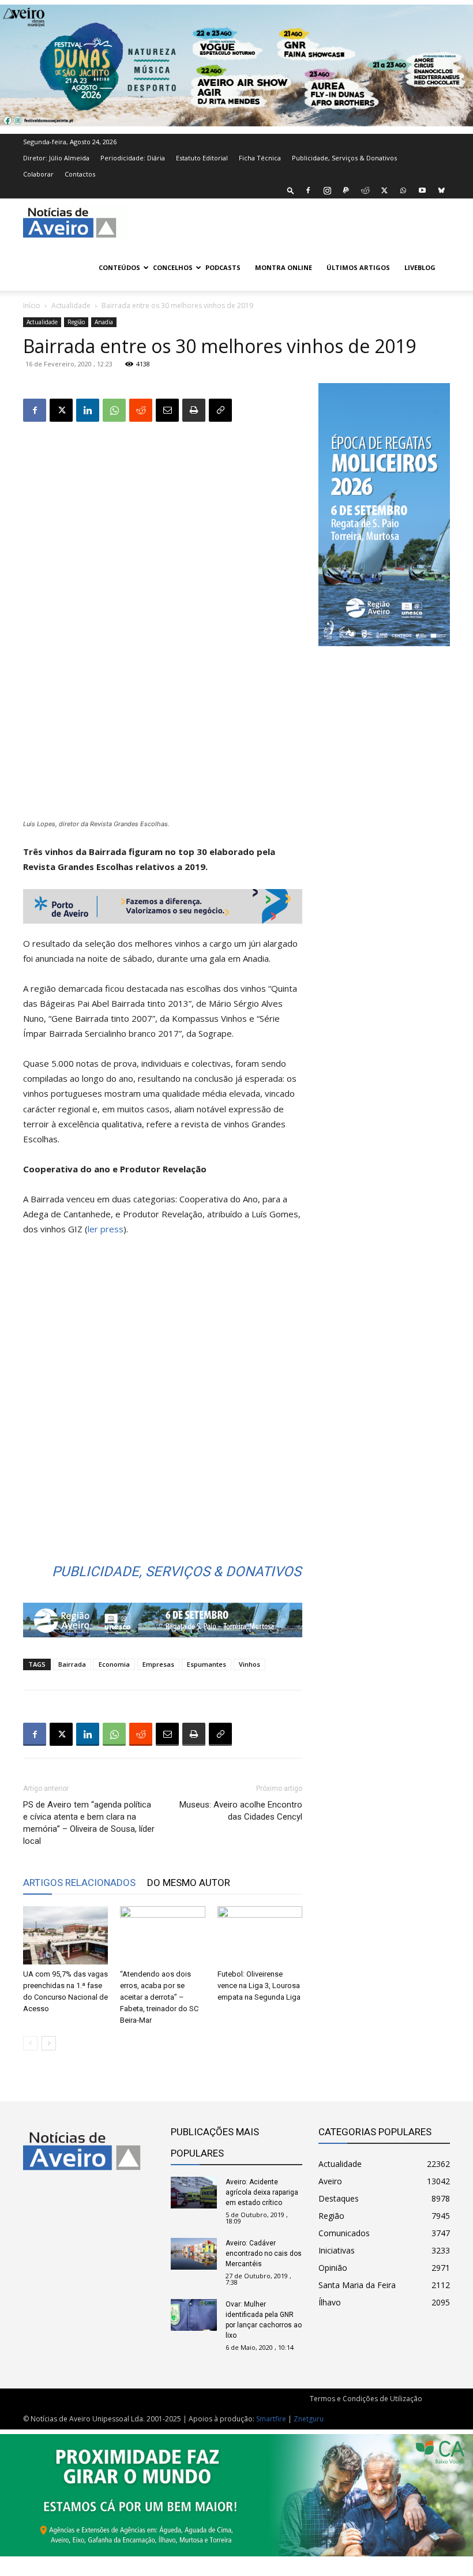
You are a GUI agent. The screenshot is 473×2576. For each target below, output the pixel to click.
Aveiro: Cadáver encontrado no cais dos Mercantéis (264, 2253)
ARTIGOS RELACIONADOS (79, 1883)
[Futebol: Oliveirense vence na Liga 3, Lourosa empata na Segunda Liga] (260, 1935)
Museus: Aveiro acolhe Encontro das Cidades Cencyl (241, 1811)
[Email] (167, 410)
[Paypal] (346, 190)
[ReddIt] (141, 410)
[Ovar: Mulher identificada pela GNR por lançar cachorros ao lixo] (194, 2315)
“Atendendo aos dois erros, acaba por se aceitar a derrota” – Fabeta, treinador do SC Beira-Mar (159, 1997)
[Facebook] (308, 190)
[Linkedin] (88, 410)
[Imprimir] (194, 410)
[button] (291, 190)
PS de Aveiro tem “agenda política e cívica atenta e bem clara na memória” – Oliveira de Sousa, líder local (89, 1823)
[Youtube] (422, 190)
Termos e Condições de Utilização (366, 2399)
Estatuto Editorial (202, 158)
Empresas (158, 1664)
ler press (106, 1229)
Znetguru (309, 2419)
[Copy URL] (220, 410)
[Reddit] (365, 190)
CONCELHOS (173, 267)
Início (32, 305)
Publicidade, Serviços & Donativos (344, 158)
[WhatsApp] (403, 190)
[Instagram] (327, 190)
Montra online (284, 267)
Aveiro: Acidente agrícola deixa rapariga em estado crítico (262, 2192)
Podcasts (223, 267)
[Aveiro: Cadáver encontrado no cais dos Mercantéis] (194, 2254)
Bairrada (72, 1664)
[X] (384, 190)
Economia (114, 1664)
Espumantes (207, 1664)
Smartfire (271, 2419)
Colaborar (38, 174)
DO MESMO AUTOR (189, 1883)
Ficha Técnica (260, 158)
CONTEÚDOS (119, 267)
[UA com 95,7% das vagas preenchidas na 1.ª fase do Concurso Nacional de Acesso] (65, 1935)
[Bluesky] (441, 190)
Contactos (80, 174)
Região (76, 322)
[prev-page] (30, 2043)
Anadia (104, 322)
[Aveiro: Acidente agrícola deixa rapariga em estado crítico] (194, 2193)
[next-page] (49, 2043)
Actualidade (71, 305)
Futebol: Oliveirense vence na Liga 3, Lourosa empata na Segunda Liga (259, 1986)
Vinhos (249, 1664)
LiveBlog (420, 267)
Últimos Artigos (358, 267)
